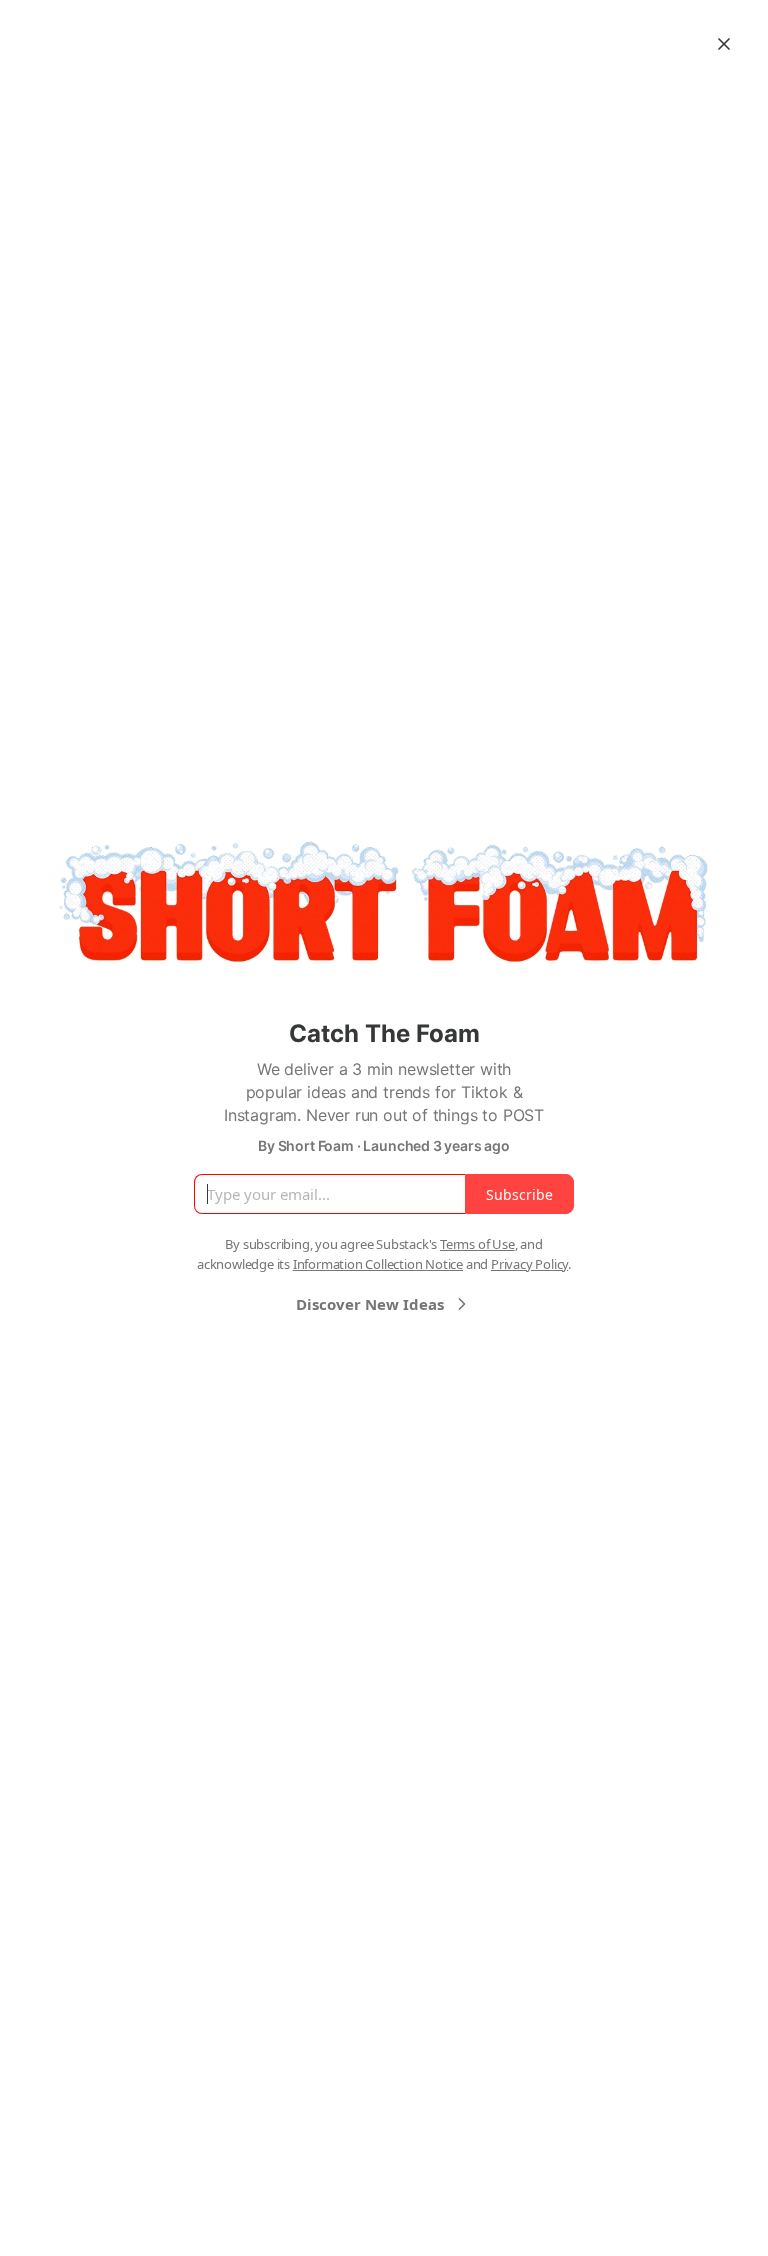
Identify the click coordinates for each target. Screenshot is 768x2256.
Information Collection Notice (378, 1264)
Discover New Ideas (370, 1304)
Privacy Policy (529, 1264)
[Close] (724, 44)
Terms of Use (477, 1244)
